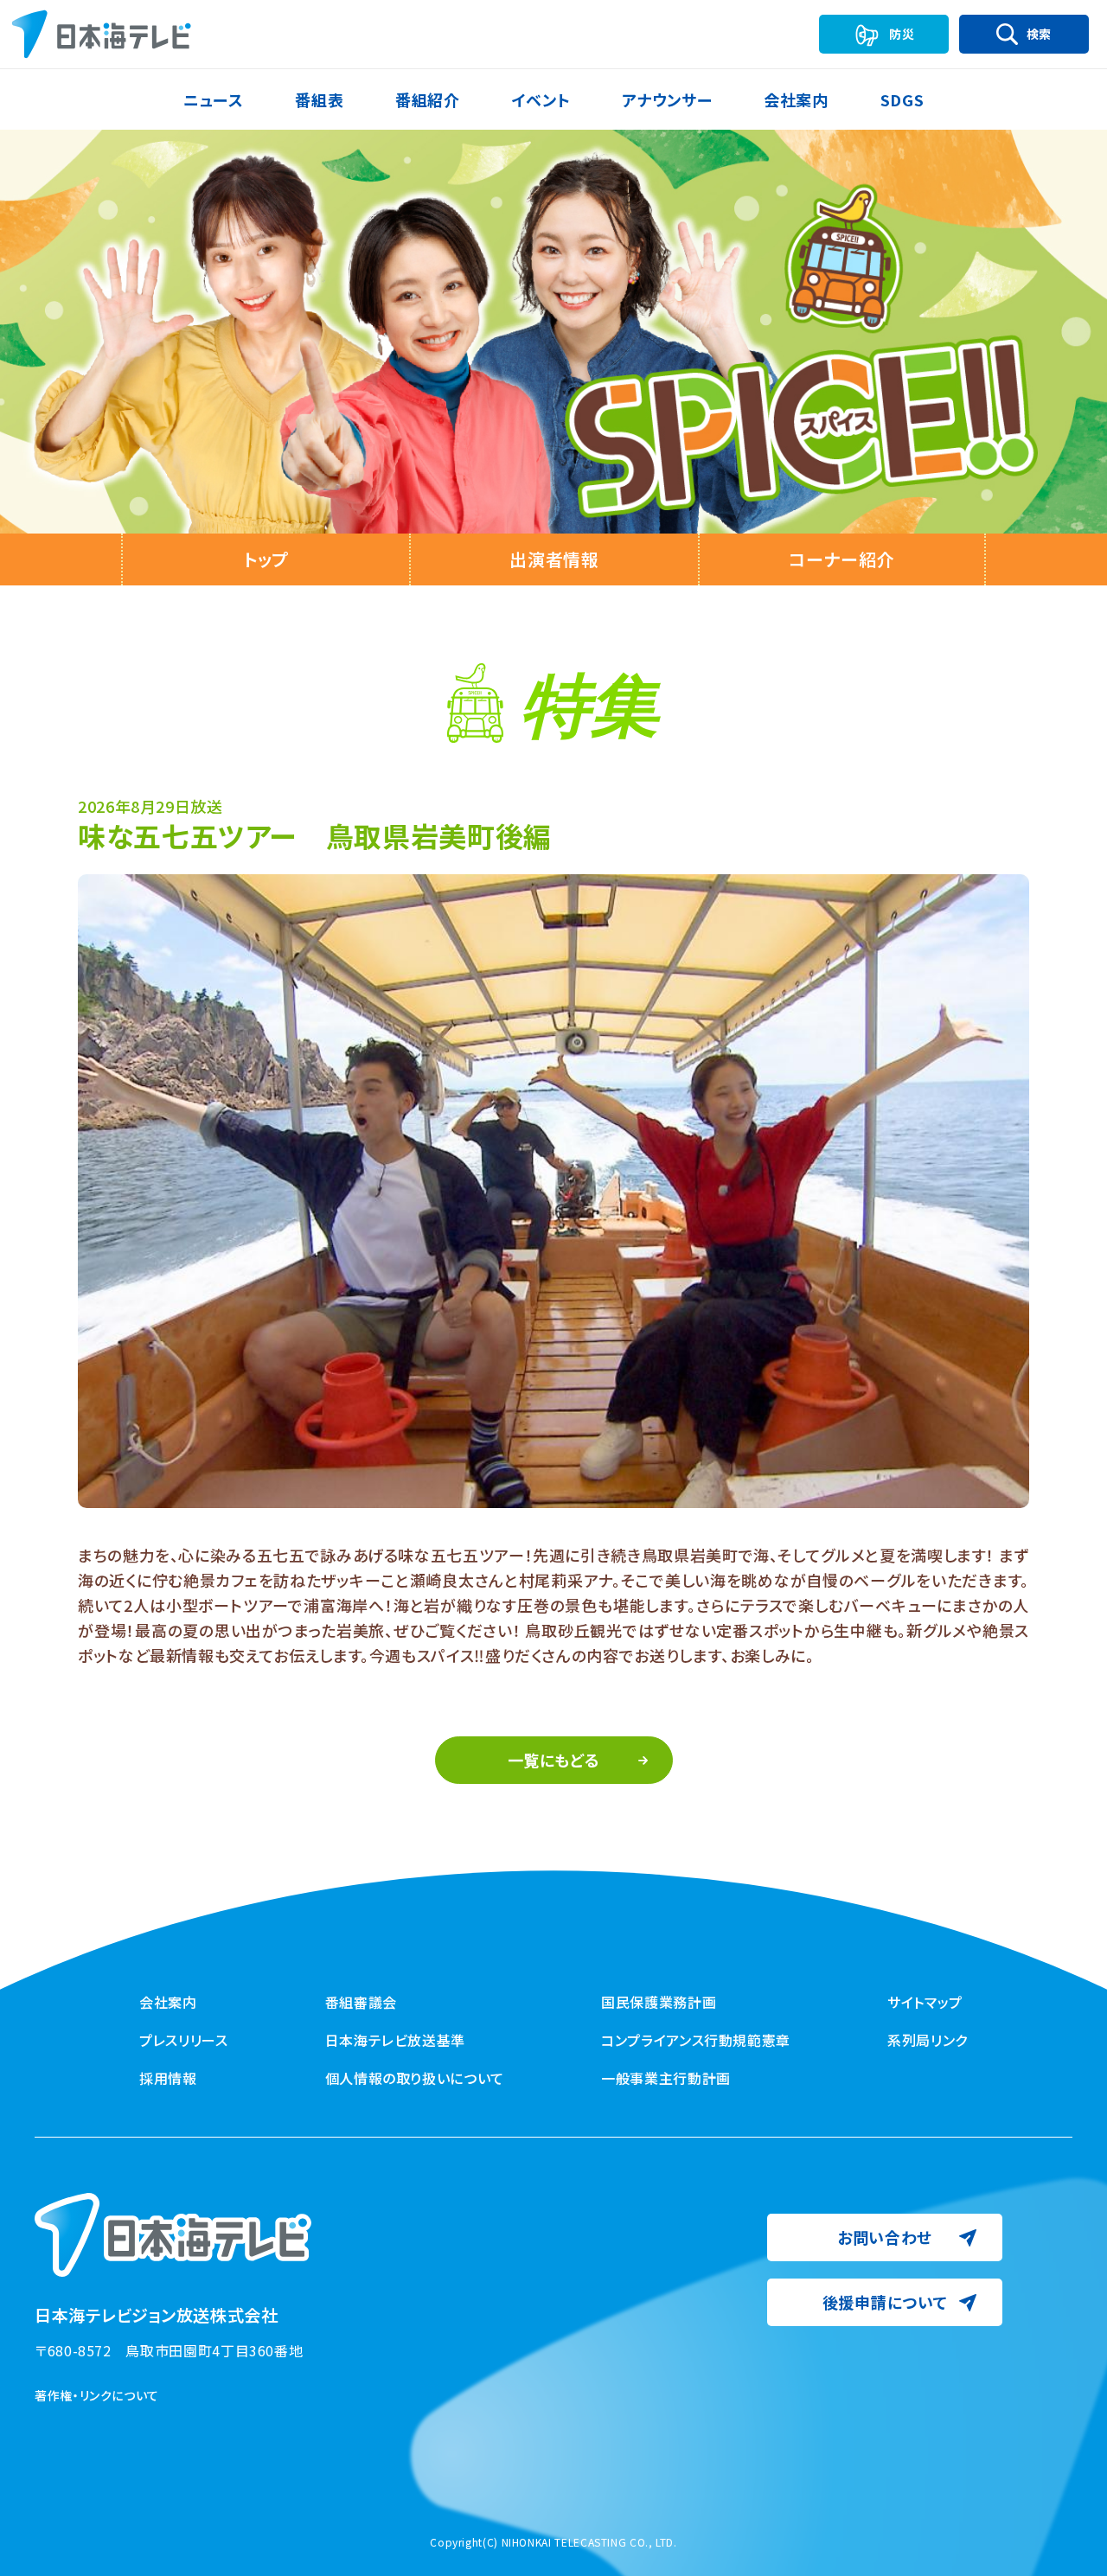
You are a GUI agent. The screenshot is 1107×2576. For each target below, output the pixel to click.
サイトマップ (925, 2002)
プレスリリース (183, 2040)
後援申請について (885, 2302)
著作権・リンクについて (97, 2395)
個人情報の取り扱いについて (415, 2078)
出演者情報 (554, 559)
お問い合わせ (885, 2237)
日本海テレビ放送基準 (395, 2040)
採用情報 (168, 2078)
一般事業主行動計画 (666, 2078)
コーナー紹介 (841, 559)
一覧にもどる (554, 1760)
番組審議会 (361, 2002)
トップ (266, 559)
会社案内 (168, 2002)
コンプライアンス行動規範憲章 (696, 2040)
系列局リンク (928, 2040)
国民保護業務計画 (659, 2002)
